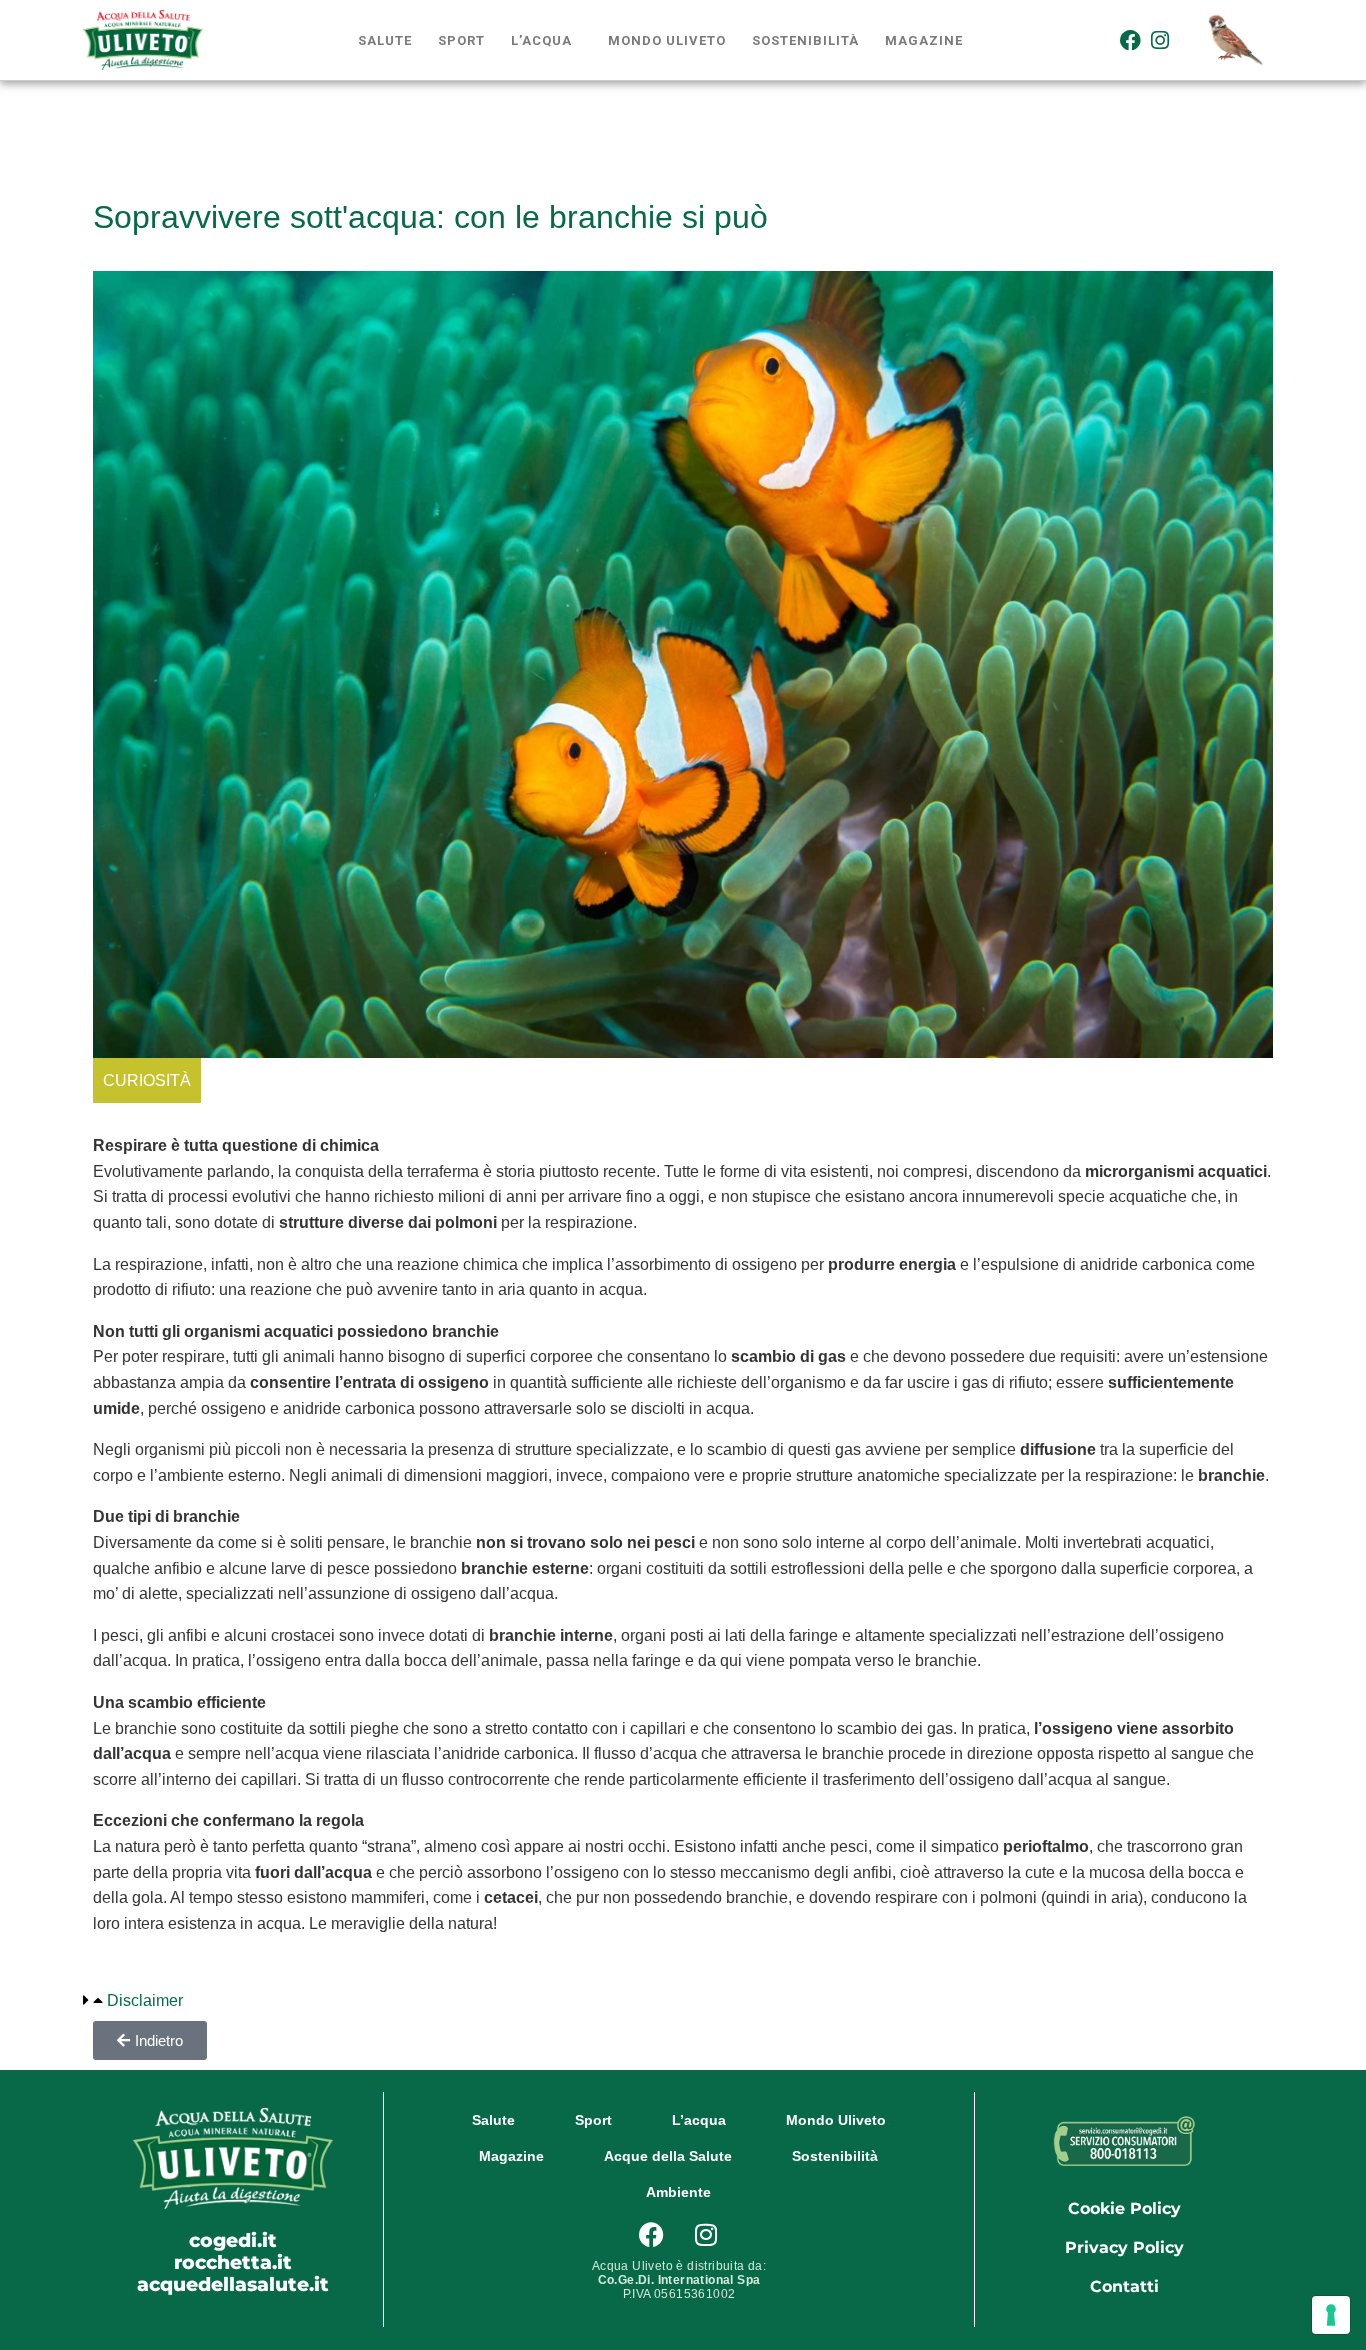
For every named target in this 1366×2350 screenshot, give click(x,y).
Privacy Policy (1124, 2247)
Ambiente (678, 2192)
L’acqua (541, 40)
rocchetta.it (233, 2262)
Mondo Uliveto (667, 40)
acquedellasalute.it (233, 2284)
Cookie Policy (1124, 2208)
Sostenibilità (805, 40)
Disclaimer (145, 2000)
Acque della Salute (668, 2156)
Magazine (924, 40)
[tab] (133, 2001)
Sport (461, 40)
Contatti (1124, 2286)
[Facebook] (1130, 39)
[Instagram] (1160, 39)
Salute (385, 40)
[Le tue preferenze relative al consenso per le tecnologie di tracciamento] (1331, 2315)
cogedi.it (233, 2240)
